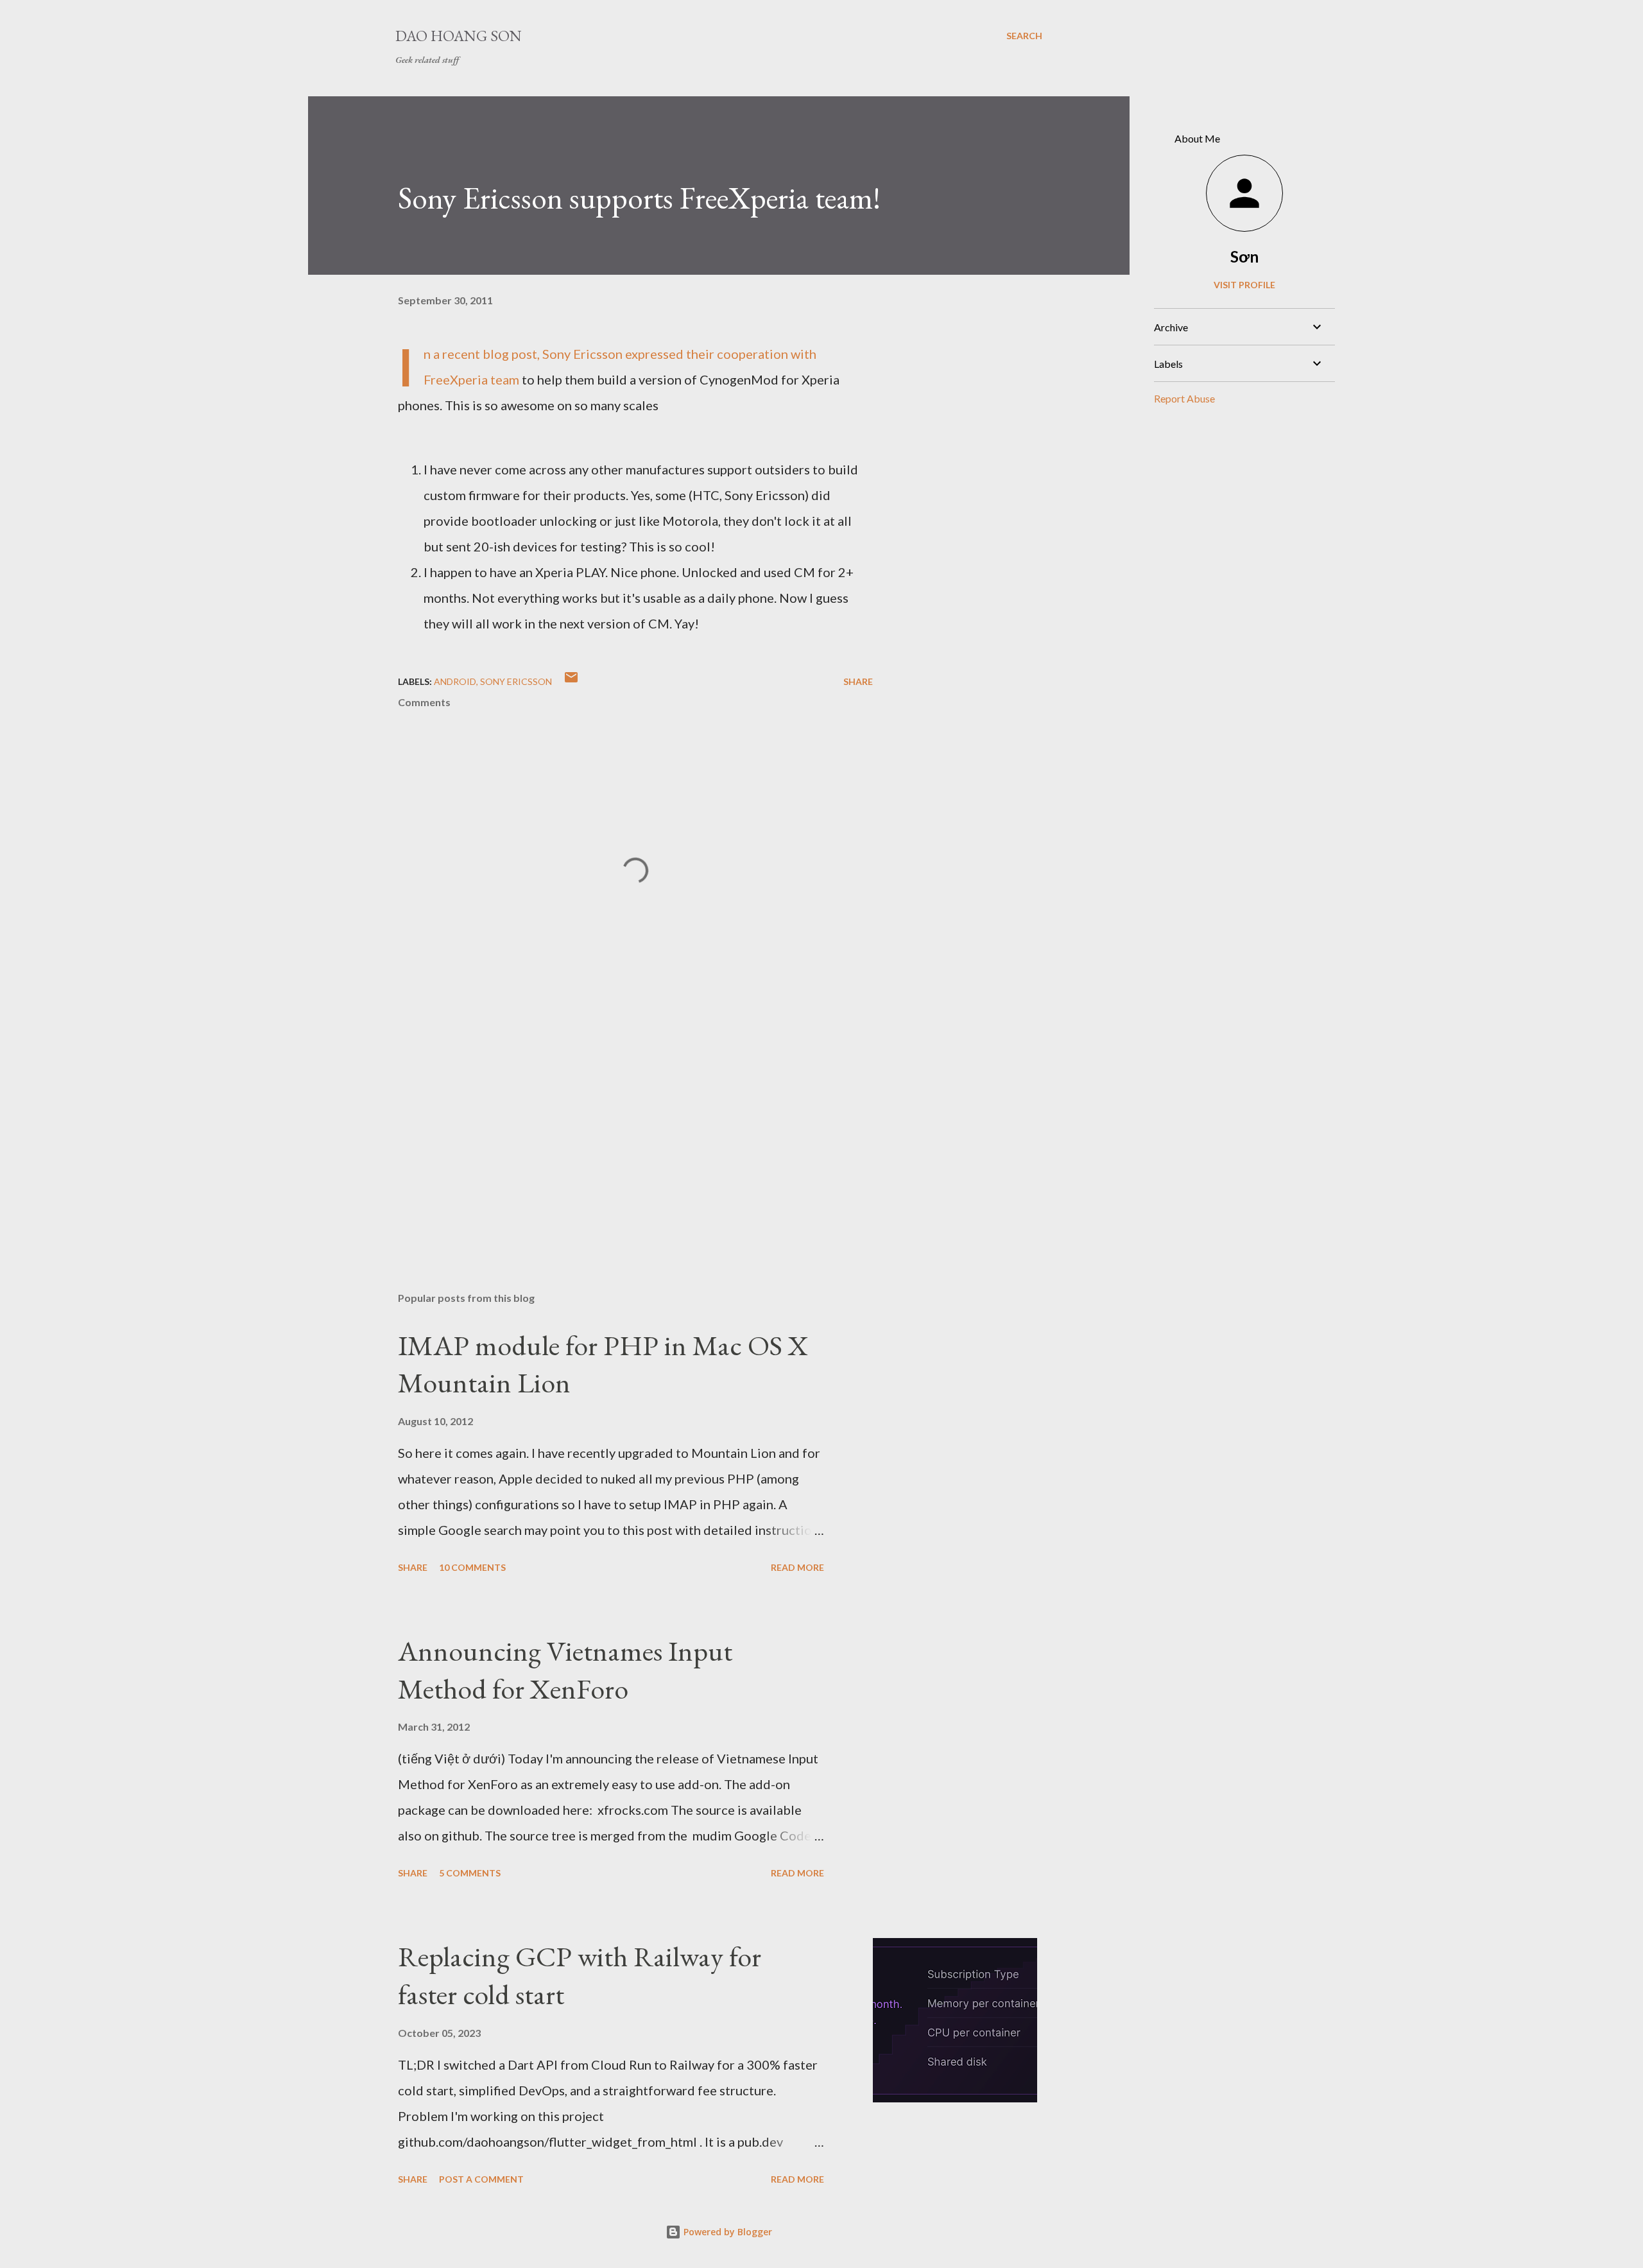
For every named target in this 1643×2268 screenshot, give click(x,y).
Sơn (1244, 256)
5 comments (470, 1873)
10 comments (472, 1567)
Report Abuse (1184, 398)
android (455, 681)
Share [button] (858, 681)
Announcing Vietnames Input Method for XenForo (565, 1670)
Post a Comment (481, 2179)
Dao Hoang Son (459, 36)
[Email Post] (571, 681)
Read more (797, 1567)
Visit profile (1244, 285)
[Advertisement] (615, 1132)
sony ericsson (516, 681)
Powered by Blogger (727, 2232)
